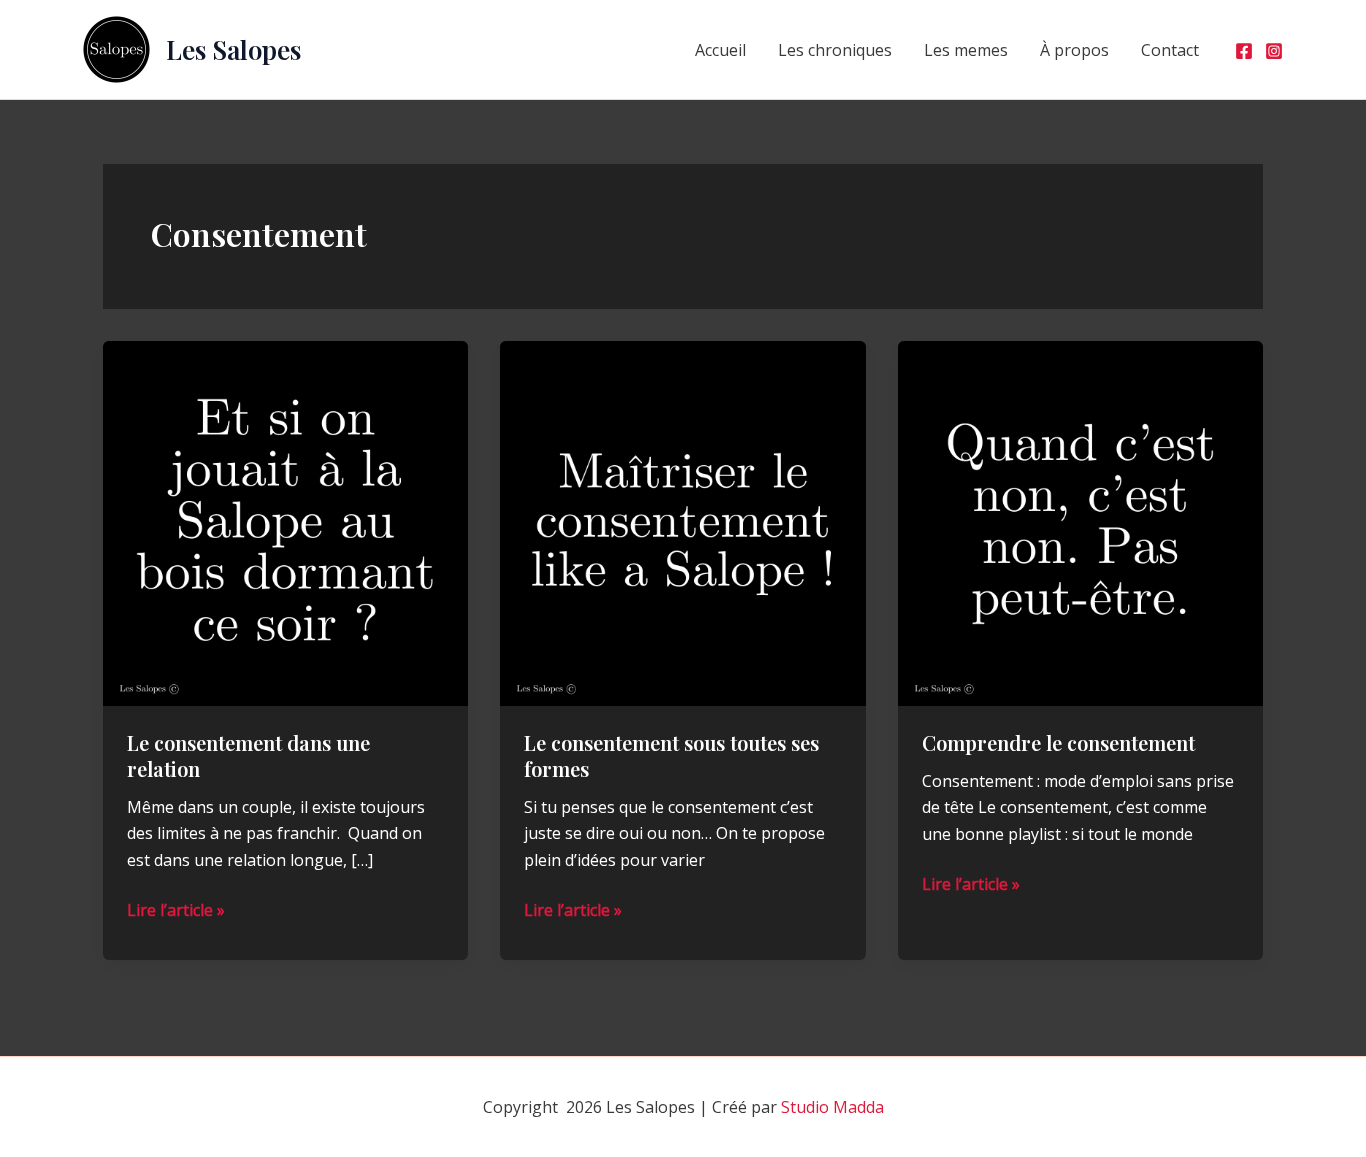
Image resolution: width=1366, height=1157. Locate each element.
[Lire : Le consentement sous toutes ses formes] (682, 522)
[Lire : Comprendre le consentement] (1080, 522)
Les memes (966, 50)
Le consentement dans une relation (248, 755)
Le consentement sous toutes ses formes (671, 755)
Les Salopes (233, 49)
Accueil (720, 50)
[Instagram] (1274, 51)
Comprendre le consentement (1058, 742)
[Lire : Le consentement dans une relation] (285, 522)
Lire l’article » (176, 910)
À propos (1074, 50)
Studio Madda (832, 1107)
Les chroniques (835, 50)
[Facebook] (1244, 51)
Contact (1170, 50)
